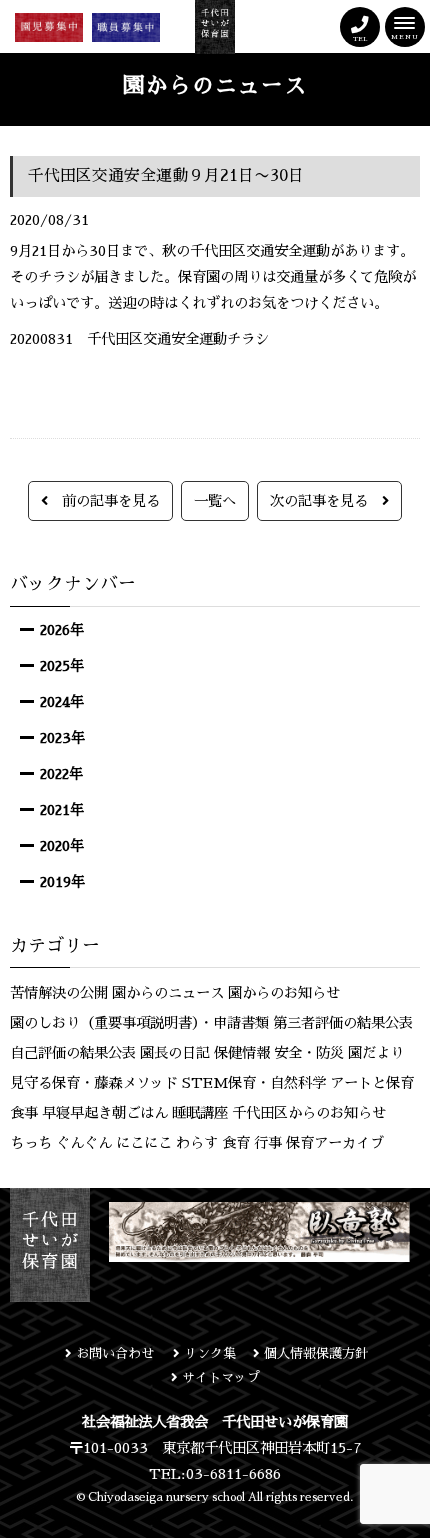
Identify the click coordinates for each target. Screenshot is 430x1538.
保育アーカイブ (335, 1143)
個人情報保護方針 (314, 1353)
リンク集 (208, 1353)
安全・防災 (309, 1053)
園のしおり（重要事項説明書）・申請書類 (139, 1023)
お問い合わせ (115, 1353)
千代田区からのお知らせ (309, 1113)
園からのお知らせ (284, 993)
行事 (268, 1143)
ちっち (31, 1143)
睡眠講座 (200, 1113)
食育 (236, 1143)
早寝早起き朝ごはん (105, 1113)
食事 (24, 1113)
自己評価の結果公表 (73, 1053)
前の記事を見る (104, 501)
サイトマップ (219, 1377)
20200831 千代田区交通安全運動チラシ (139, 339)
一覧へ (215, 501)
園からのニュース (168, 993)
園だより (376, 1053)
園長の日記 (175, 1053)
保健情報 (242, 1053)
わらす (197, 1143)
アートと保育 (372, 1083)
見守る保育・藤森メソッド (94, 1083)
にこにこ (144, 1143)
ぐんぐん (84, 1143)
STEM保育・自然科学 (254, 1083)
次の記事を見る (326, 501)
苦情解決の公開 (59, 993)
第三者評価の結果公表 (343, 1023)
